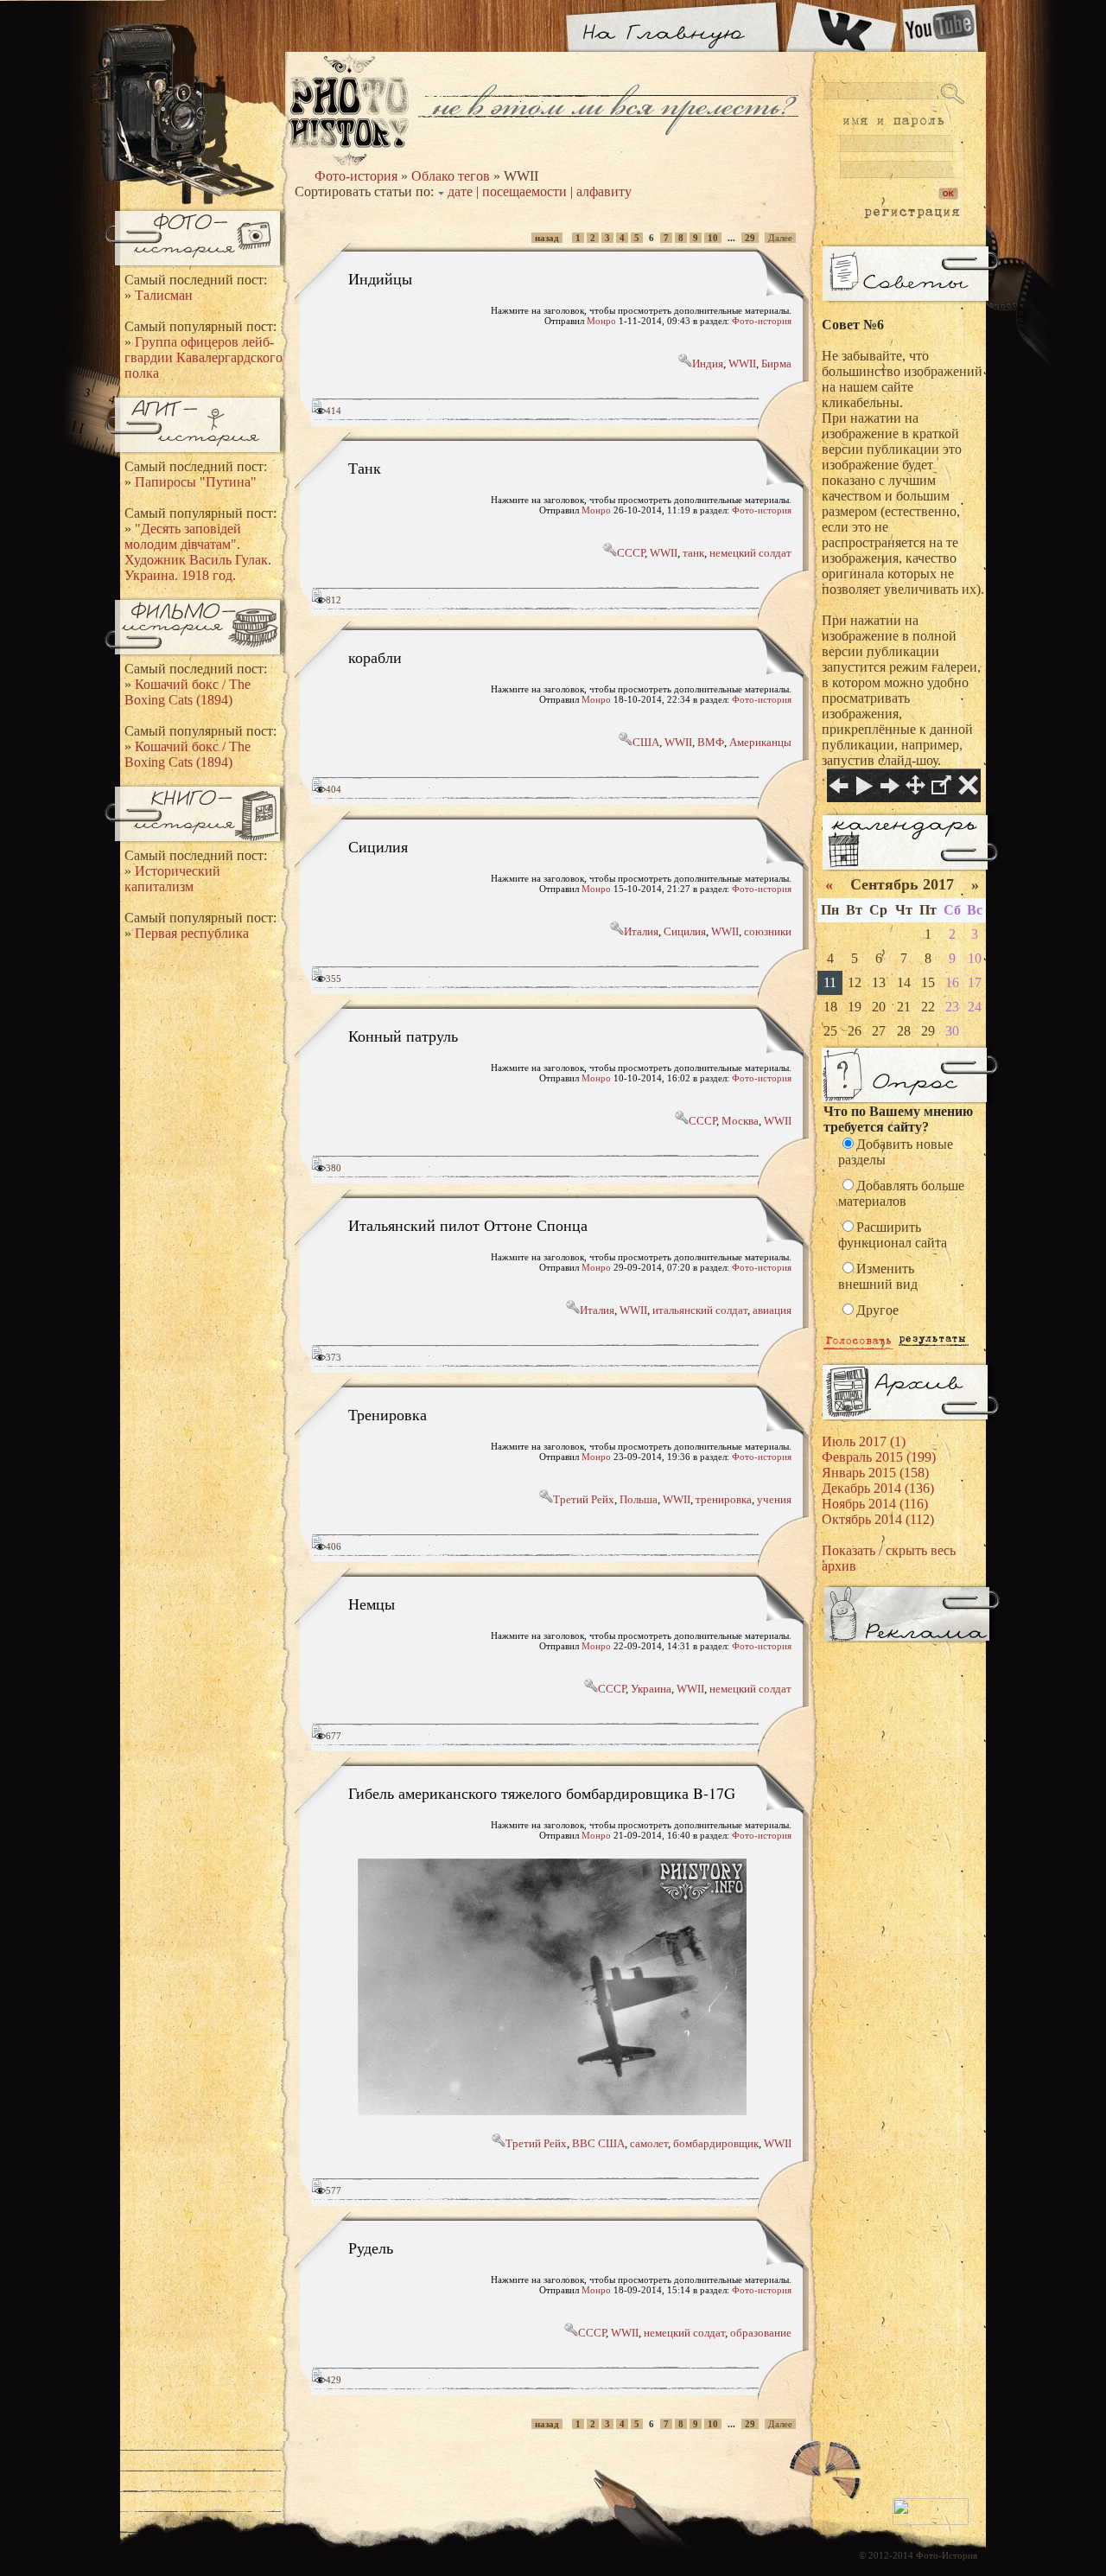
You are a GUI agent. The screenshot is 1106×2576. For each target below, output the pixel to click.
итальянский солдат (700, 1310)
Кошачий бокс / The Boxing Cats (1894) (188, 692)
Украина (651, 1689)
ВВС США (598, 2143)
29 (750, 238)
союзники (768, 931)
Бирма (776, 363)
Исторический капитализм (172, 879)
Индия (708, 363)
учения (774, 1499)
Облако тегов (451, 176)
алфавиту (604, 191)
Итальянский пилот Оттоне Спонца (468, 1225)
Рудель (371, 2248)
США (646, 742)
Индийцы (380, 278)
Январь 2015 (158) (875, 1473)
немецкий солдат (750, 553)
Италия (641, 931)
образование (761, 2333)
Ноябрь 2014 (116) (875, 1504)
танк (693, 553)
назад (547, 238)
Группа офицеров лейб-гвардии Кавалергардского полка (203, 357)
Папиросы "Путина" (196, 482)
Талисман (164, 295)
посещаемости (524, 191)
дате (460, 191)
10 (713, 238)
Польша (639, 1499)
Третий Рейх (584, 1499)
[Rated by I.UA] (931, 2522)
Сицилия (378, 846)
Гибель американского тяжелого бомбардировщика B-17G (542, 1793)
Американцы (760, 742)
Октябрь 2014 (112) (878, 1519)
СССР (631, 553)
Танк (365, 468)
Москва (740, 1121)
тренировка (724, 1499)
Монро (601, 321)
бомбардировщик (716, 2143)
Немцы (372, 1604)
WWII (742, 363)
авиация (772, 1310)
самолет (649, 2143)
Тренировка (388, 1414)
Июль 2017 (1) (864, 1441)
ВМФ (711, 742)
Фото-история (356, 176)
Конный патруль (403, 1036)
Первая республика (192, 933)
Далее (780, 238)
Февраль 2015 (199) (879, 1457)
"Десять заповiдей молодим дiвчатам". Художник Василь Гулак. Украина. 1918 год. (198, 552)
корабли (375, 657)
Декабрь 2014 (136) (878, 1488)
